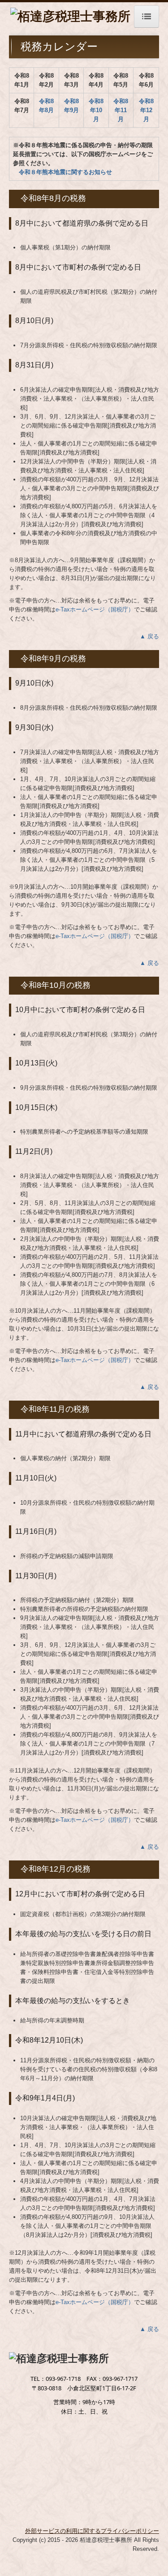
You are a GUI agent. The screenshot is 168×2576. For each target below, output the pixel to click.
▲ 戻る (149, 636)
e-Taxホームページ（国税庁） (95, 609)
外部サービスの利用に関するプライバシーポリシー (92, 2531)
